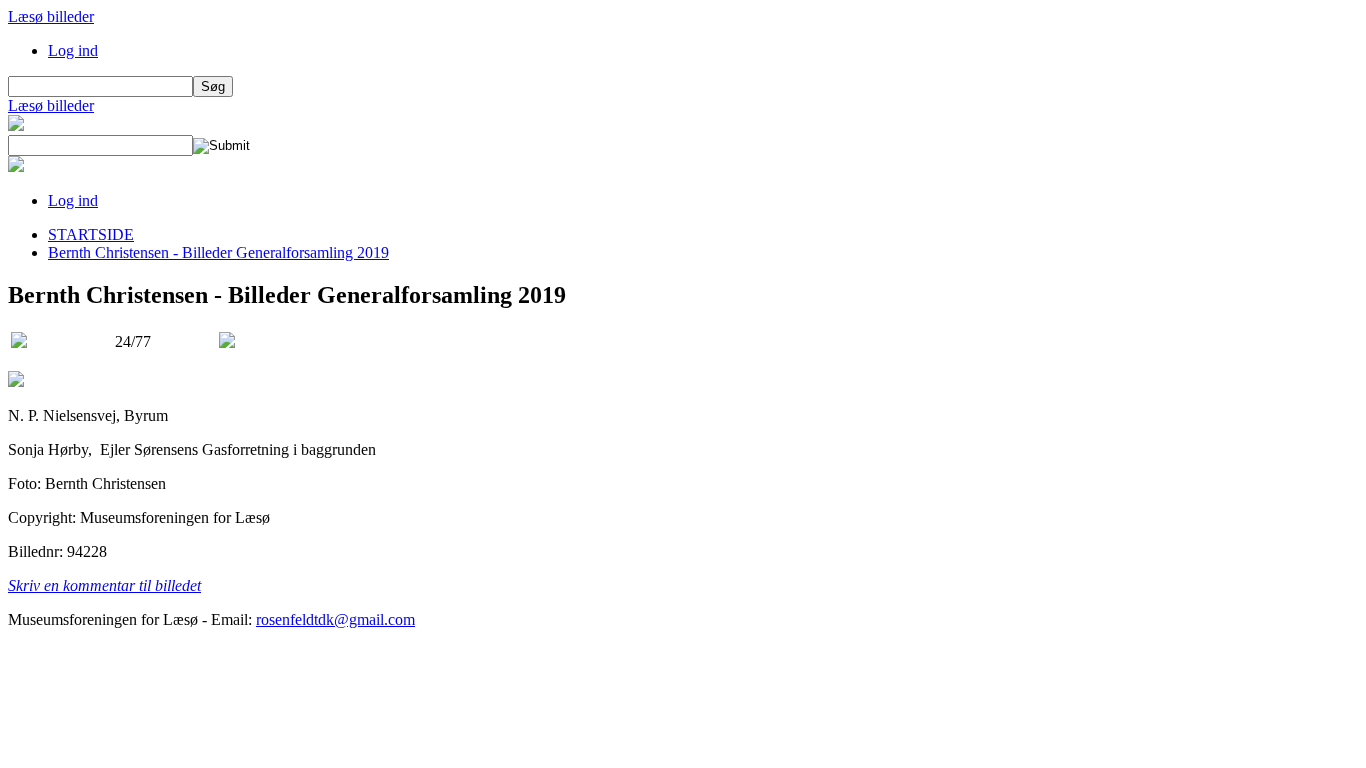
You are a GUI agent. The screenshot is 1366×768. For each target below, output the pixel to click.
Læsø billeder (51, 16)
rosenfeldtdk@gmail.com (335, 619)
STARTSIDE (91, 234)
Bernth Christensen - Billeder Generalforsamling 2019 (218, 252)
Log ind (73, 50)
